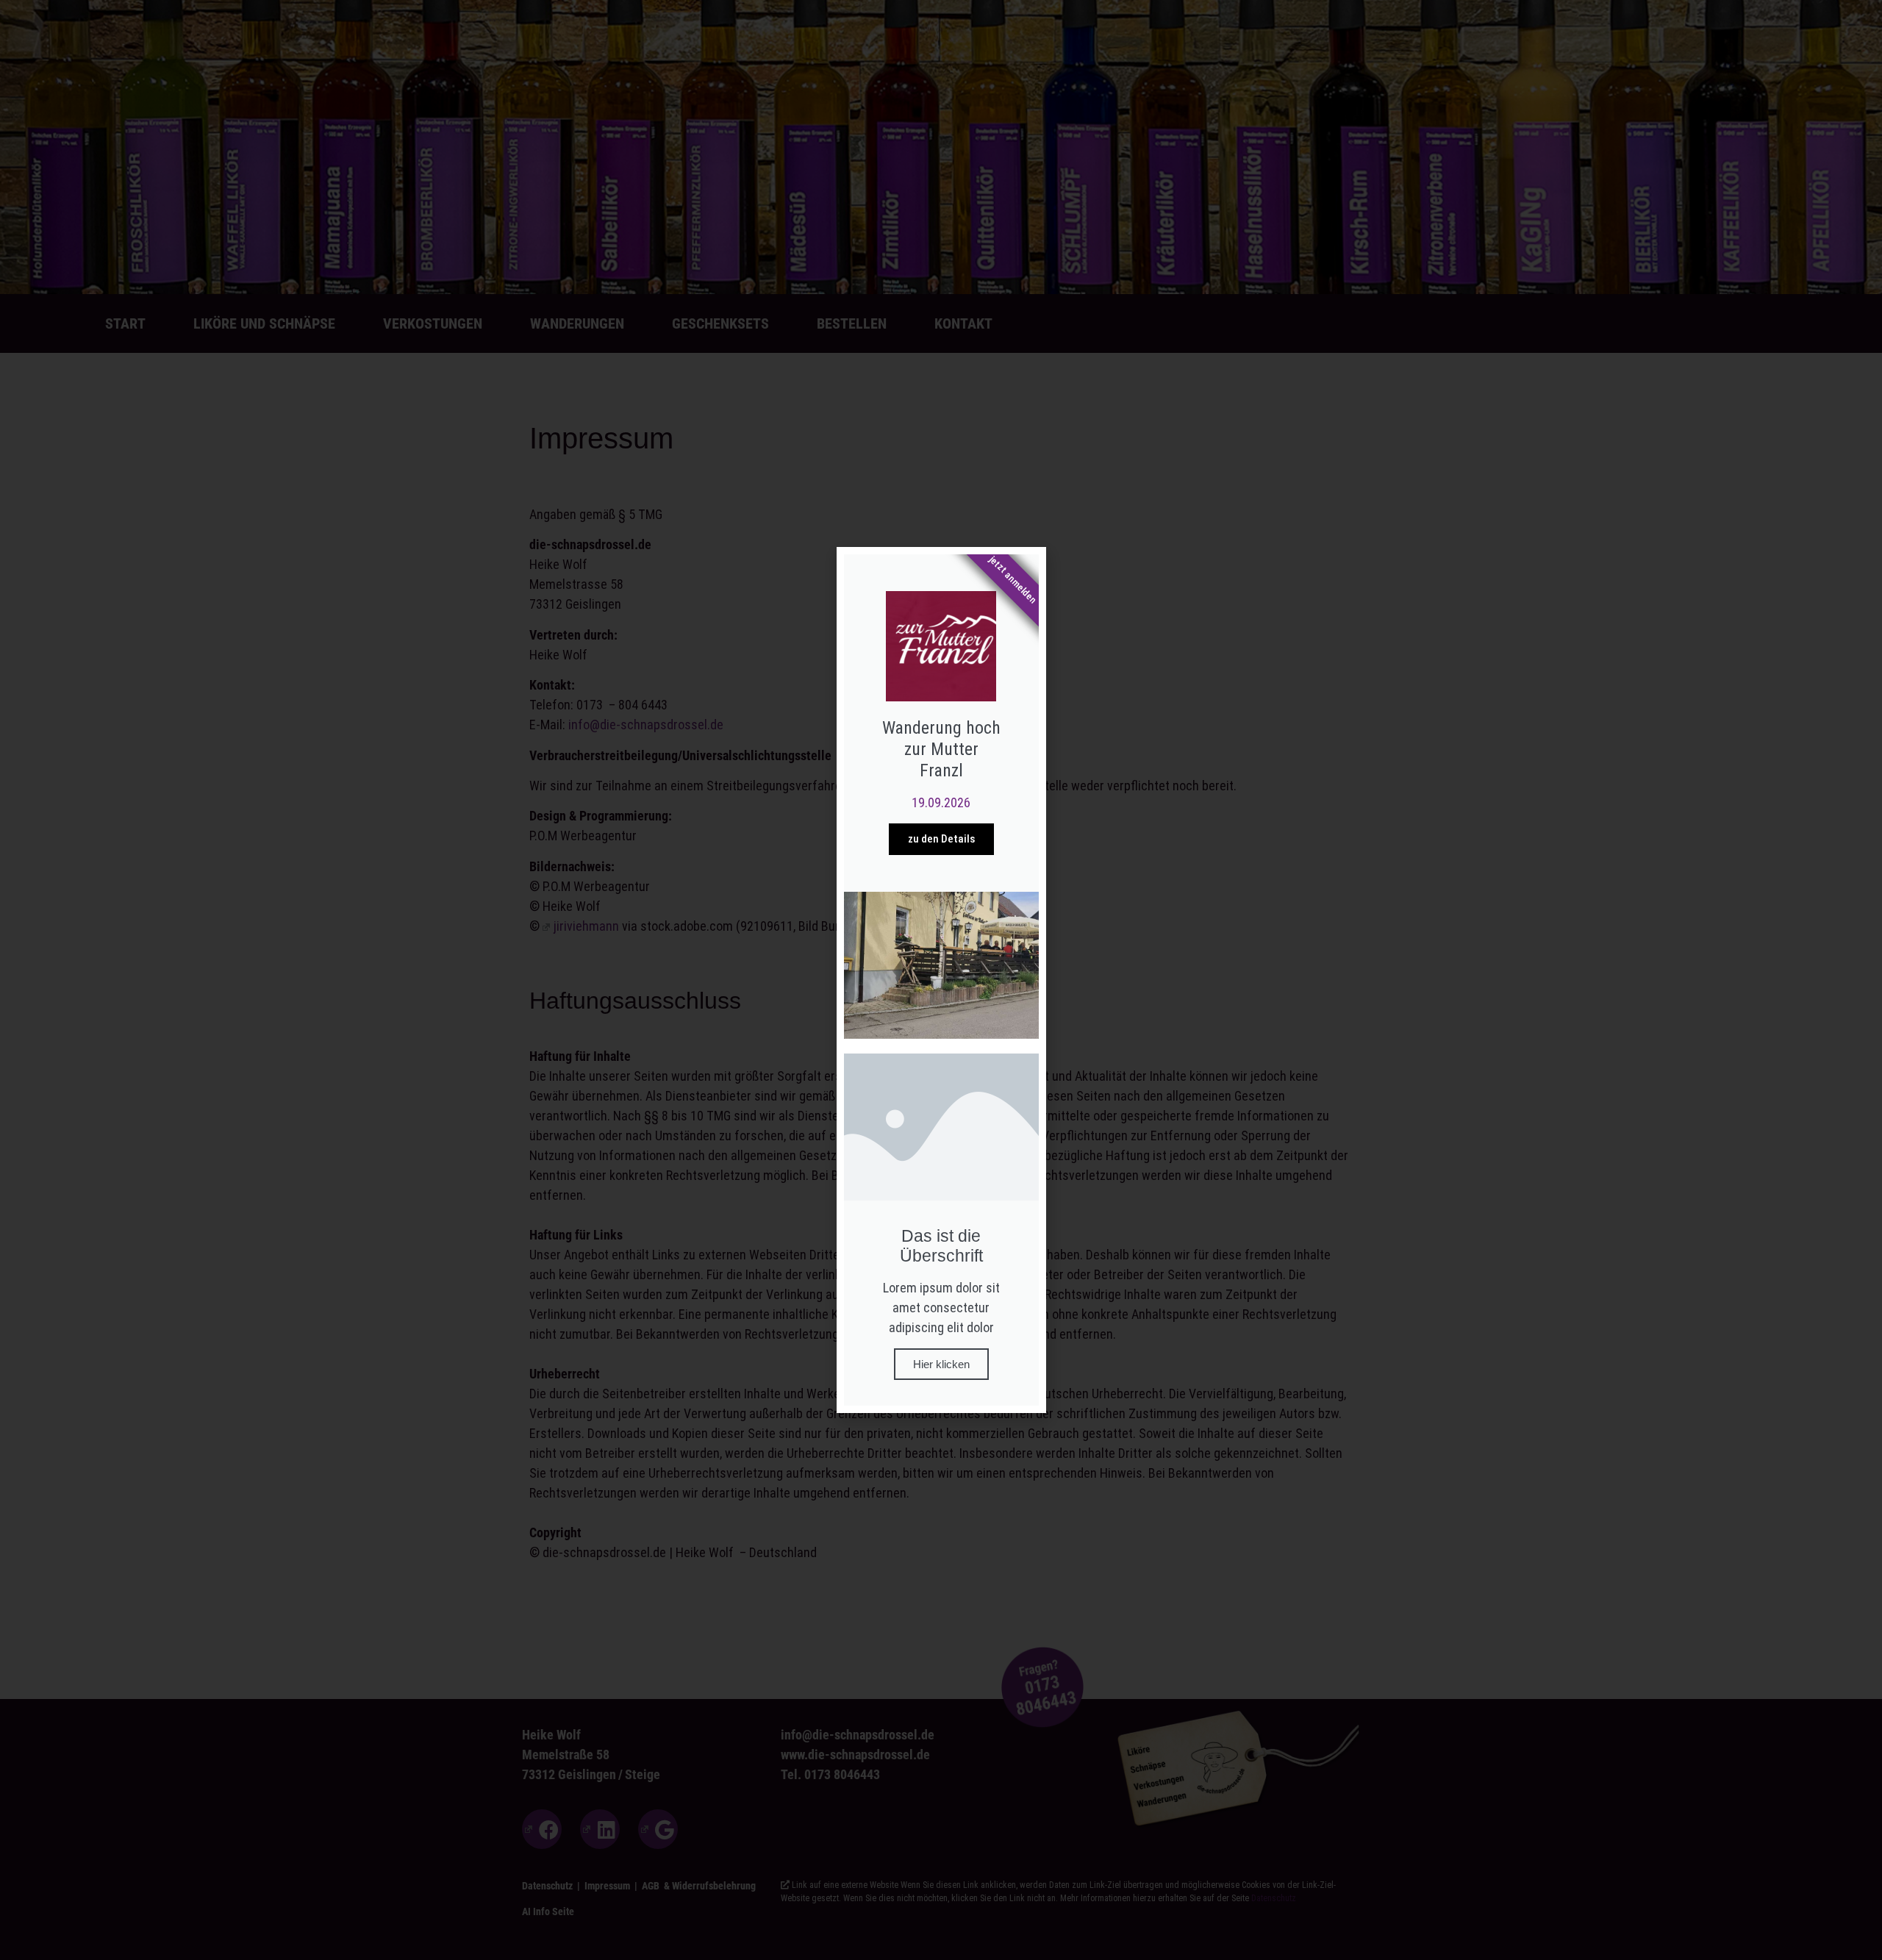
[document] (941, 980)
